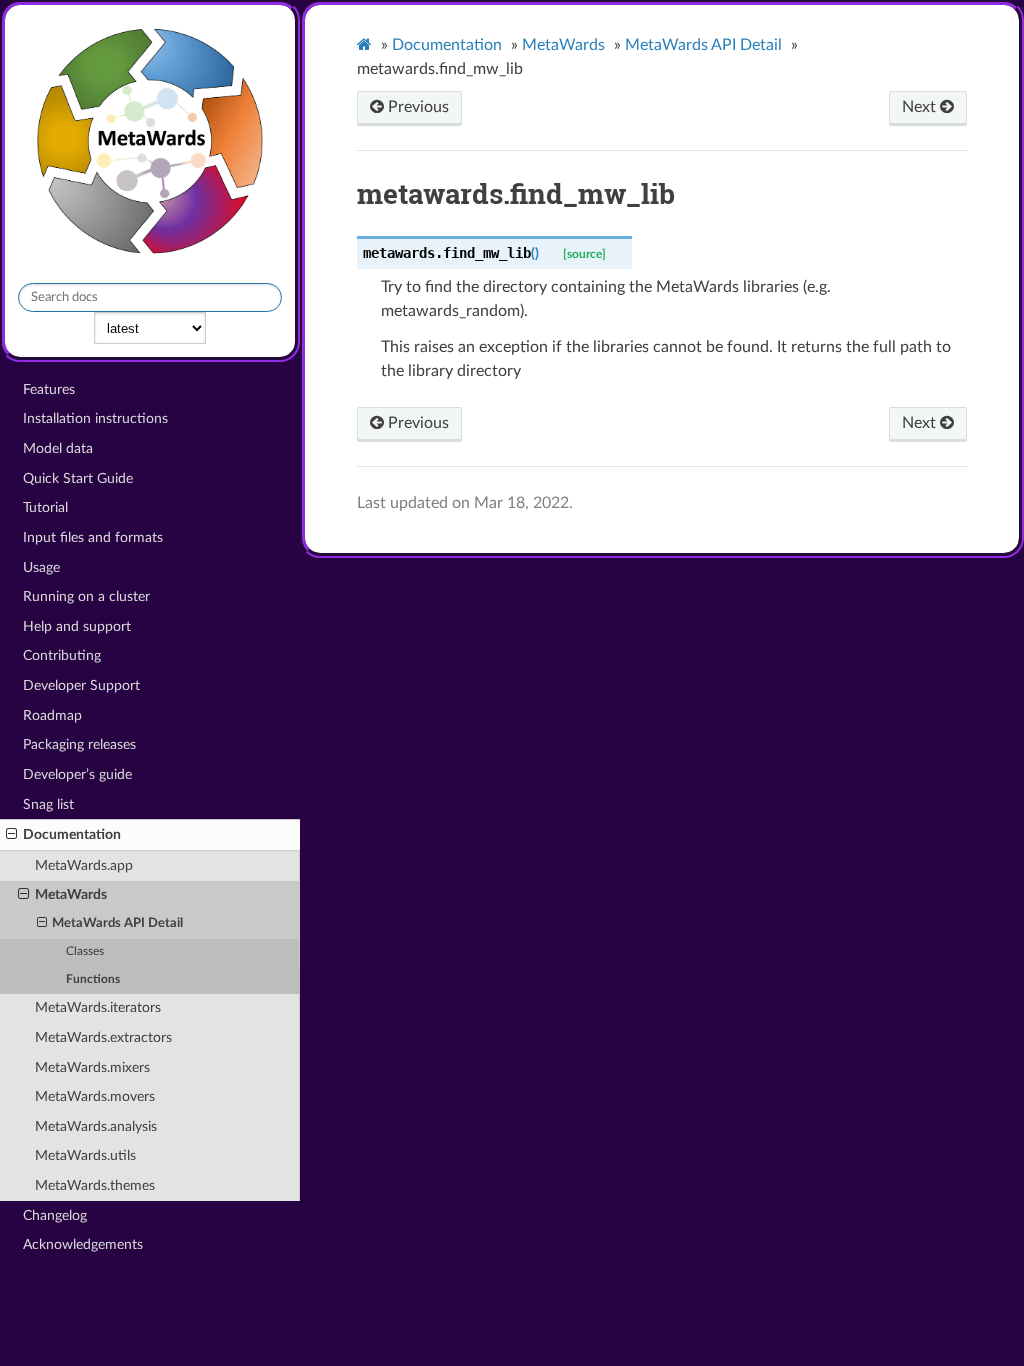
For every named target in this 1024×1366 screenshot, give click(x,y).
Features (49, 389)
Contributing (62, 655)
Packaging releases (79, 744)
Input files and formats (93, 537)
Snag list (48, 804)
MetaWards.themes (95, 1185)
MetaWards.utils (85, 1155)
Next (921, 107)
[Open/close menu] (11, 835)
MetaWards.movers (95, 1096)
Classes (85, 951)
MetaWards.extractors (103, 1037)
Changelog (55, 1215)
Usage (41, 567)
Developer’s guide (77, 774)
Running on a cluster (86, 596)
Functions (93, 979)
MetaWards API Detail (117, 923)
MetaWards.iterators (98, 1007)
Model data (58, 448)
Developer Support (81, 685)
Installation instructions (95, 418)
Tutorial (45, 507)
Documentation (72, 834)
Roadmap (52, 715)
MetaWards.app (84, 865)
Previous (416, 107)
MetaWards (71, 894)
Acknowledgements (83, 1244)
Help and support (77, 626)
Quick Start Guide (78, 478)
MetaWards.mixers (92, 1067)
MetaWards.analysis (96, 1126)
